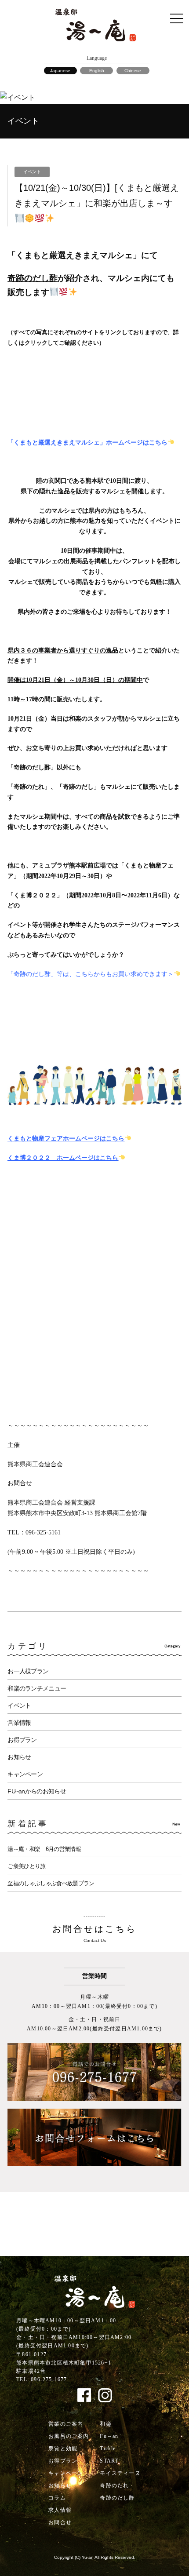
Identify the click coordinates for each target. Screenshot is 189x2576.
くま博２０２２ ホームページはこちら (63, 1158)
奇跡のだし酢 (117, 2498)
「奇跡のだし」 (78, 787)
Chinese (133, 71)
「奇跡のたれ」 (29, 787)
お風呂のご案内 (69, 2436)
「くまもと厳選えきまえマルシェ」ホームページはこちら (87, 443)
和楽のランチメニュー (37, 1688)
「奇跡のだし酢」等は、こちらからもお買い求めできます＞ (91, 974)
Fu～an (109, 2436)
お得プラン (22, 1740)
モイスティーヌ (120, 2473)
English (97, 71)
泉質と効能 (63, 2448)
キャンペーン (25, 1774)
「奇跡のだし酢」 (32, 767)
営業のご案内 (66, 2424)
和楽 (105, 2424)
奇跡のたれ (114, 2485)
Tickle (108, 2448)
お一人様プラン (28, 1671)
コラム (57, 2498)
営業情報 (19, 1723)
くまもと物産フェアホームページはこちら (66, 1139)
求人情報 (60, 2510)
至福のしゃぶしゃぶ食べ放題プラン (51, 1883)
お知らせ (19, 1757)
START (109, 2461)
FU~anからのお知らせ (37, 1791)
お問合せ (60, 2522)
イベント (19, 1705)
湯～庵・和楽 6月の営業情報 (44, 1849)
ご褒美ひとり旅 (26, 1866)
